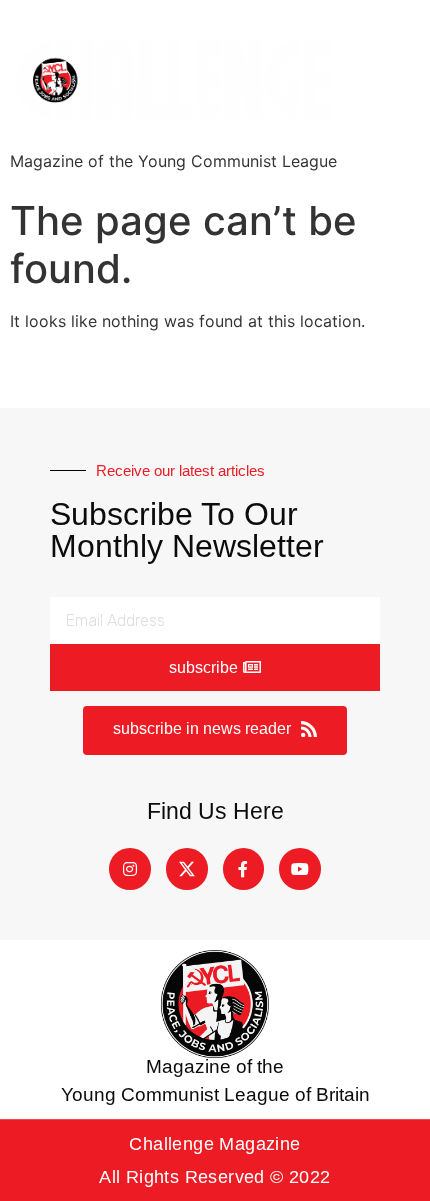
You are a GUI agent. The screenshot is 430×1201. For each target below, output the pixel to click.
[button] (215, 730)
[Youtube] (300, 869)
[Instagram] (130, 869)
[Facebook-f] (244, 869)
